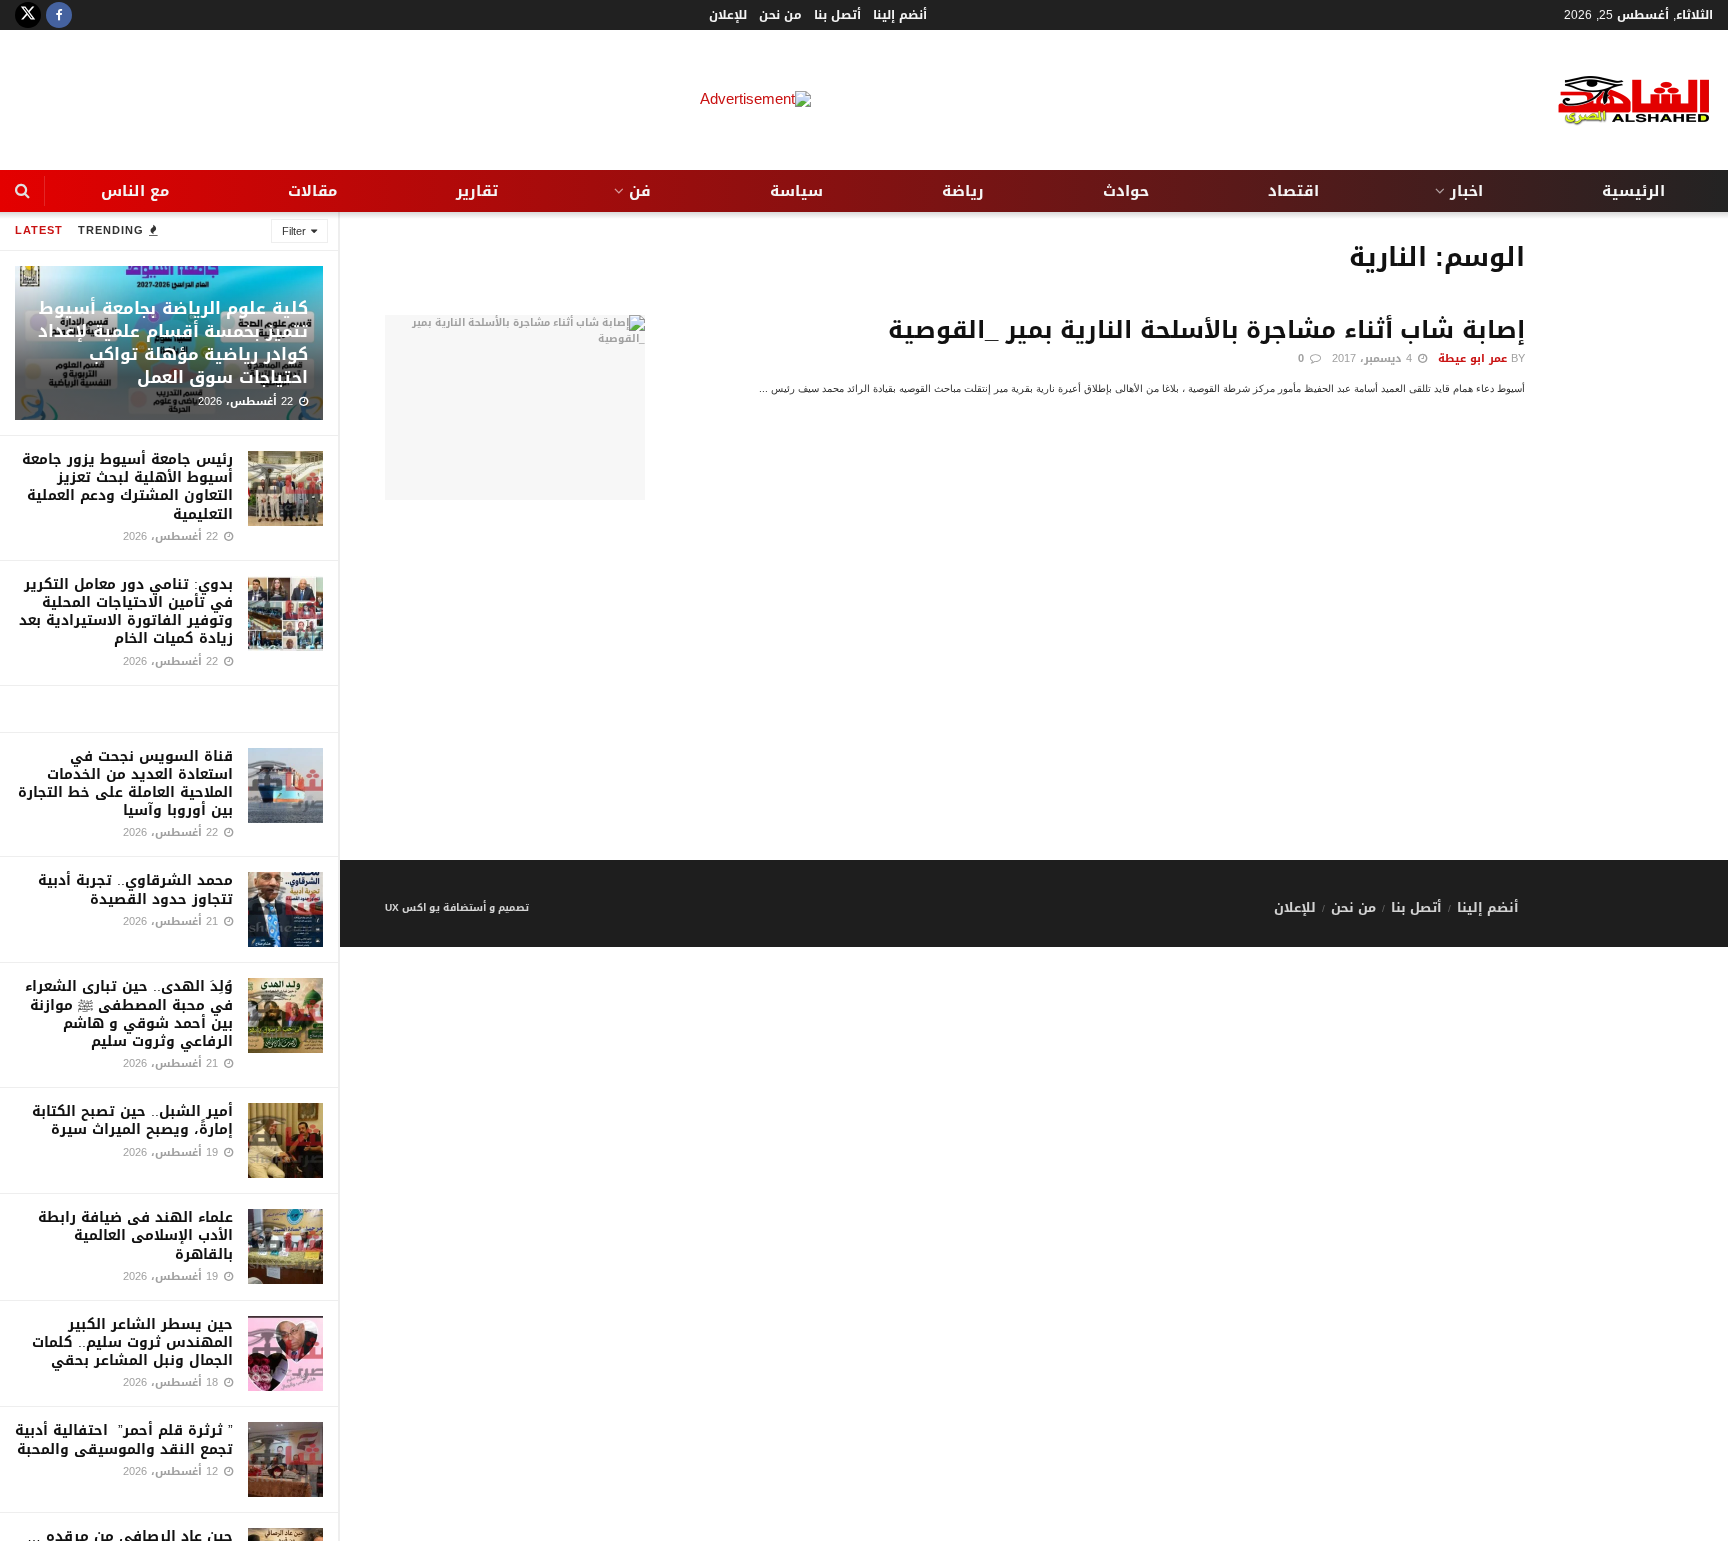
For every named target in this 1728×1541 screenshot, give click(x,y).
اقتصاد (1293, 191)
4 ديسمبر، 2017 (1374, 358)
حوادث (1126, 191)
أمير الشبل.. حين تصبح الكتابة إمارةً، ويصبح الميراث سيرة (132, 1120)
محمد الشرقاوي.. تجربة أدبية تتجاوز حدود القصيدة (135, 889)
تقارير (477, 191)
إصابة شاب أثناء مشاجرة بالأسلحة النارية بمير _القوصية (1206, 330)
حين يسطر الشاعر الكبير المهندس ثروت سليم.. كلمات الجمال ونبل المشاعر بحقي (132, 1342)
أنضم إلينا (900, 15)
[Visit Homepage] (1618, 100)
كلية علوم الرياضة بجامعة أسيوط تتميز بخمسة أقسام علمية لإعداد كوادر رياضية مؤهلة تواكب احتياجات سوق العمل (173, 342)
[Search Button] (22, 191)
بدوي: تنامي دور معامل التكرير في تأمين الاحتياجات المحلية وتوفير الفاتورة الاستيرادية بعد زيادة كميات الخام (126, 612)
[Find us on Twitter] (28, 15)
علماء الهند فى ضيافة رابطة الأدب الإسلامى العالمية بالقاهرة (135, 1235)
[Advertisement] (1034, 720)
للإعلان (728, 15)
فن (640, 191)
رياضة (963, 191)
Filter (294, 231)
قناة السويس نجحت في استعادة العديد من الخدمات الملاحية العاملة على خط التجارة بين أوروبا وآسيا (125, 784)
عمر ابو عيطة (1472, 358)
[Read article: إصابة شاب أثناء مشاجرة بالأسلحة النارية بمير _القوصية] (515, 408)
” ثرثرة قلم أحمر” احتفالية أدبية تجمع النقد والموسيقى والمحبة (124, 1439)
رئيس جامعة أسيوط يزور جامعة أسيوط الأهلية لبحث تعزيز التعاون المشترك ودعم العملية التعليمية (127, 487)
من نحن (780, 15)
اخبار (1466, 191)
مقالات (312, 191)
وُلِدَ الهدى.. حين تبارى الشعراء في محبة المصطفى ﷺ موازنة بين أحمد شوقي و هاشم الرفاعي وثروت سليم (129, 1014)
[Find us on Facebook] (59, 15)
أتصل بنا (837, 15)
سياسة (796, 191)
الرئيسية (1633, 191)
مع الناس (135, 191)
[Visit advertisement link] (169, 709)
